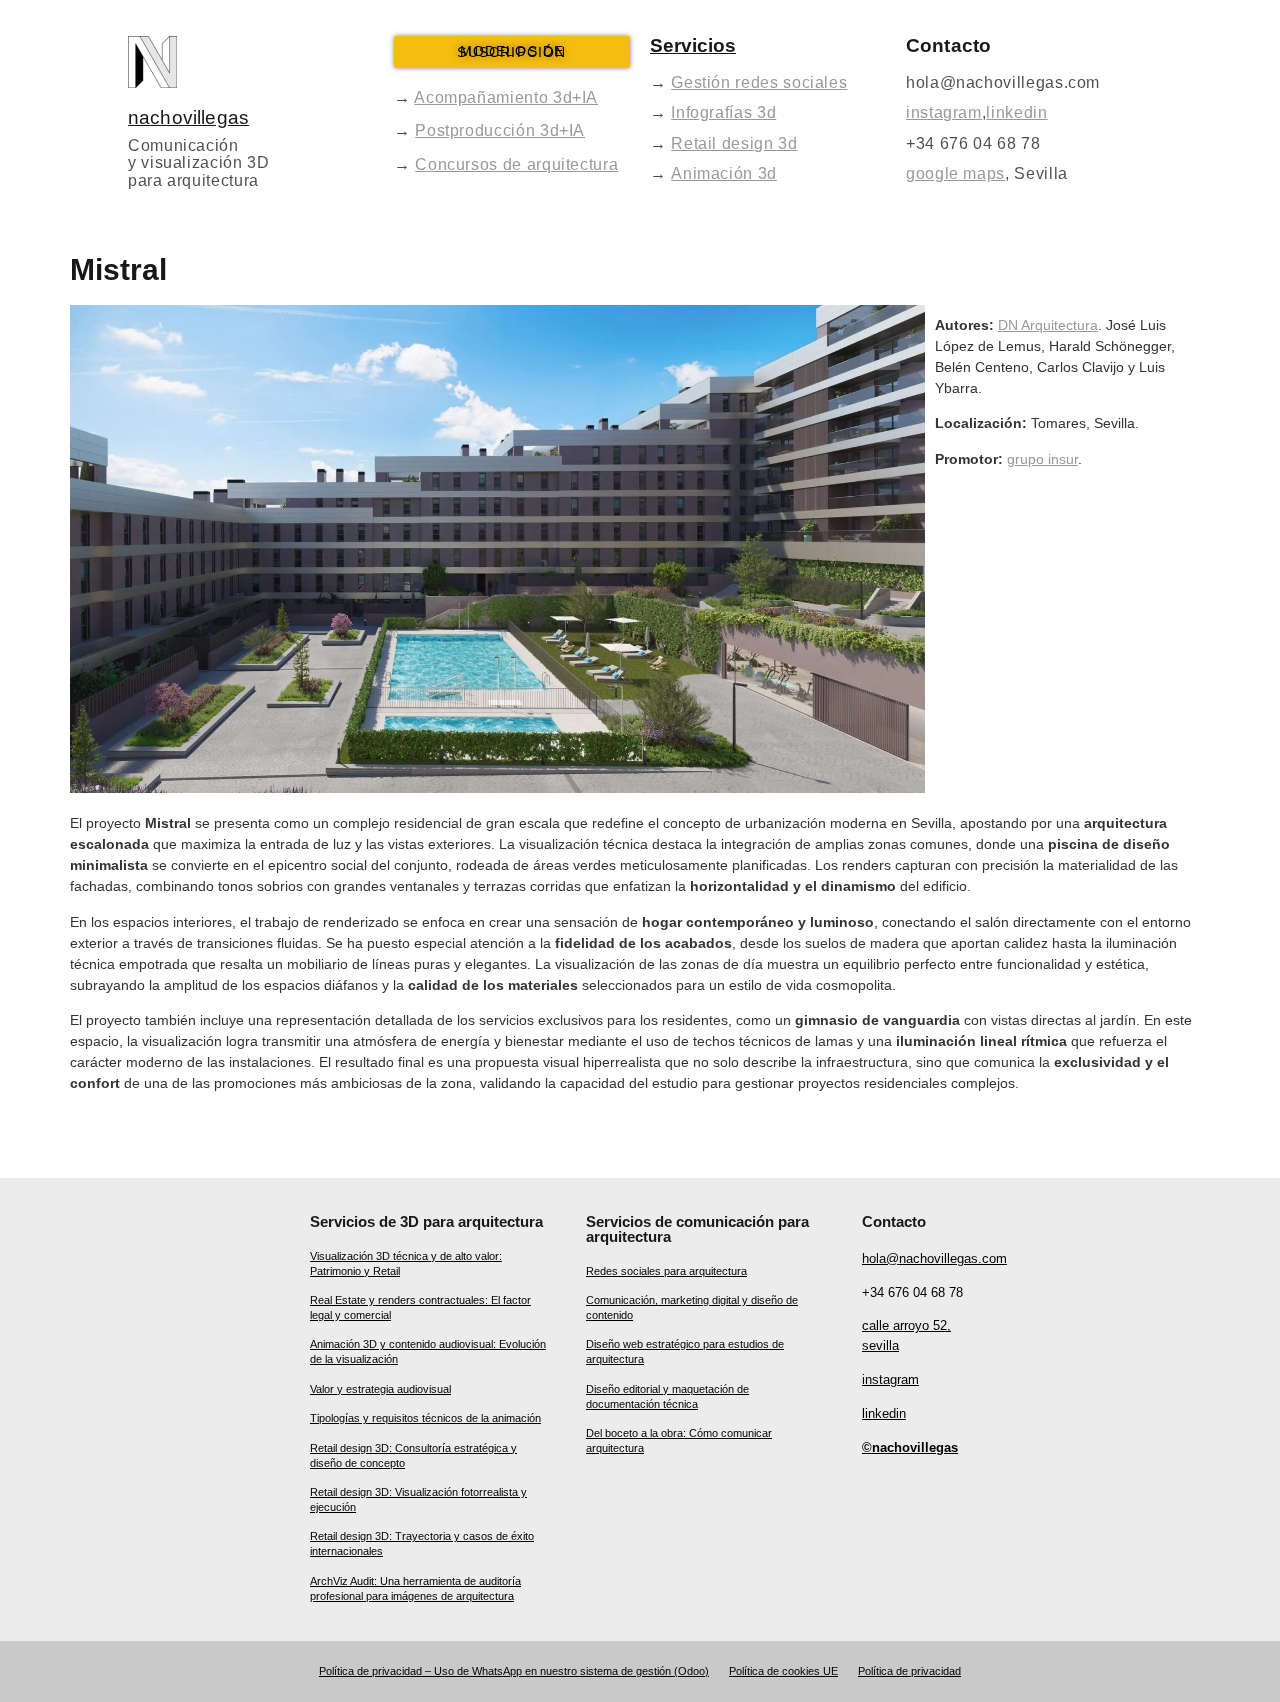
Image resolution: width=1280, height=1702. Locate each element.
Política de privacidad (909, 1671)
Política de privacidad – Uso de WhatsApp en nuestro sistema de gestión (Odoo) (514, 1671)
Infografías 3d (723, 112)
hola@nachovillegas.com (934, 1258)
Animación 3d (724, 173)
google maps (955, 173)
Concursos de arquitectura (516, 164)
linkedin (1016, 112)
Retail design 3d (734, 143)
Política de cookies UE (783, 1671)
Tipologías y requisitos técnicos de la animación (425, 1418)
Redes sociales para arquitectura (666, 1271)
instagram (944, 112)
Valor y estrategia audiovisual (380, 1389)
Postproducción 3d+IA (500, 130)
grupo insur (1042, 459)
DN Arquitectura (1048, 325)
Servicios (693, 45)
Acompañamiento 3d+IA (506, 97)
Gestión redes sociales (759, 82)
